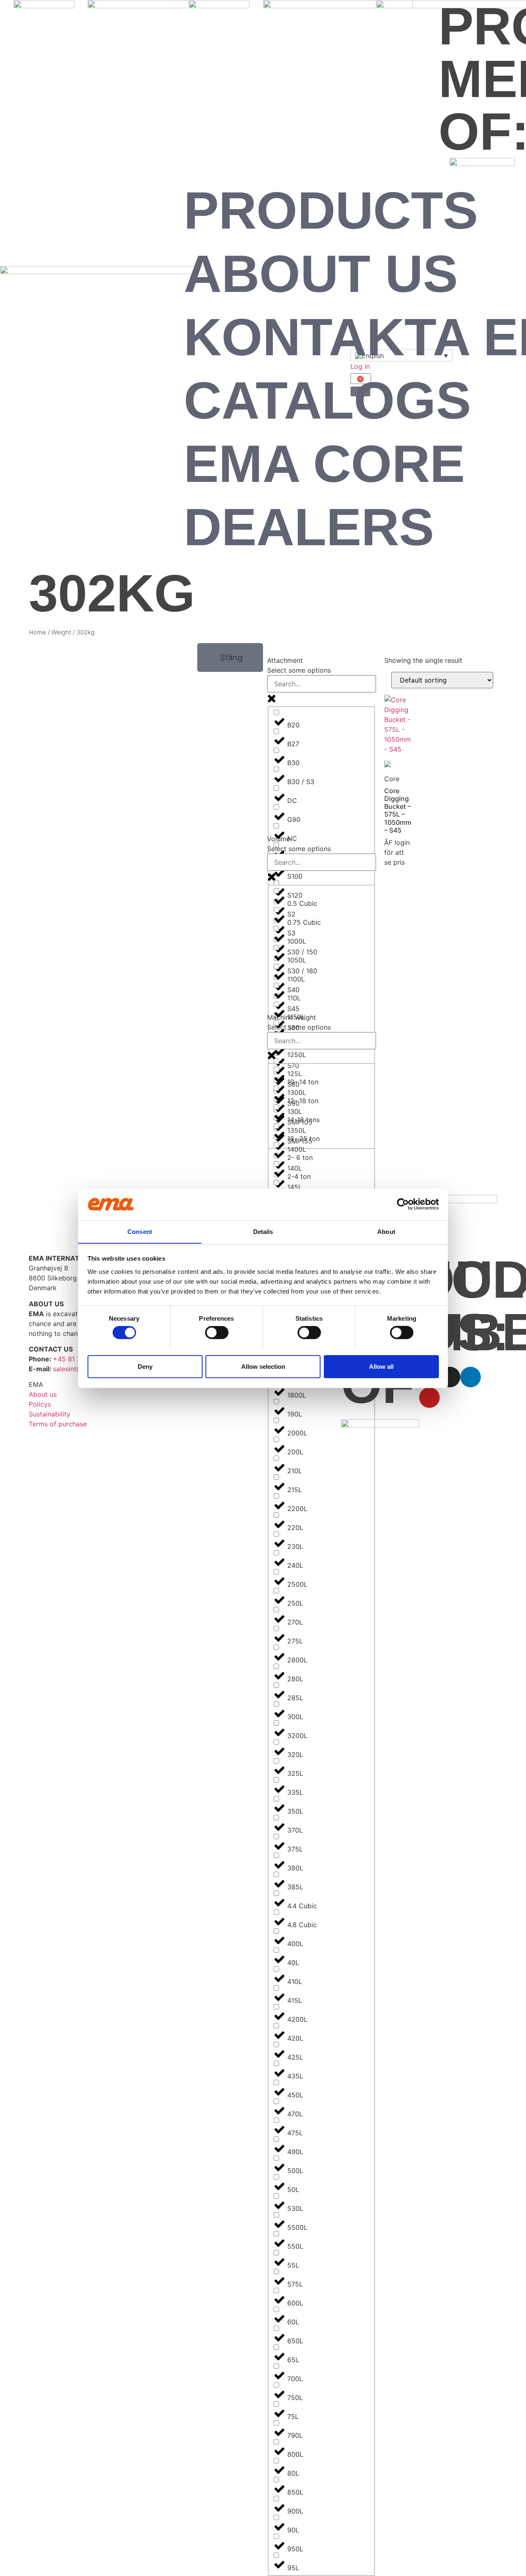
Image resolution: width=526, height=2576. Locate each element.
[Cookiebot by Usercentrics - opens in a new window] (403, 1204)
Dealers (309, 527)
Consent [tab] (140, 1231)
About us (321, 274)
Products (331, 210)
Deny (145, 1366)
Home (37, 632)
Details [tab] (263, 1231)
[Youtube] (429, 1398)
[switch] (217, 1332)
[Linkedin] (471, 1377)
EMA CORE (324, 464)
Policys (40, 1404)
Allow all (381, 1366)
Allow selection (263, 1366)
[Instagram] (450, 1377)
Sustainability (50, 1414)
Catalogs (327, 400)
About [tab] (386, 1231)
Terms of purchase (58, 1424)
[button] (230, 657)
